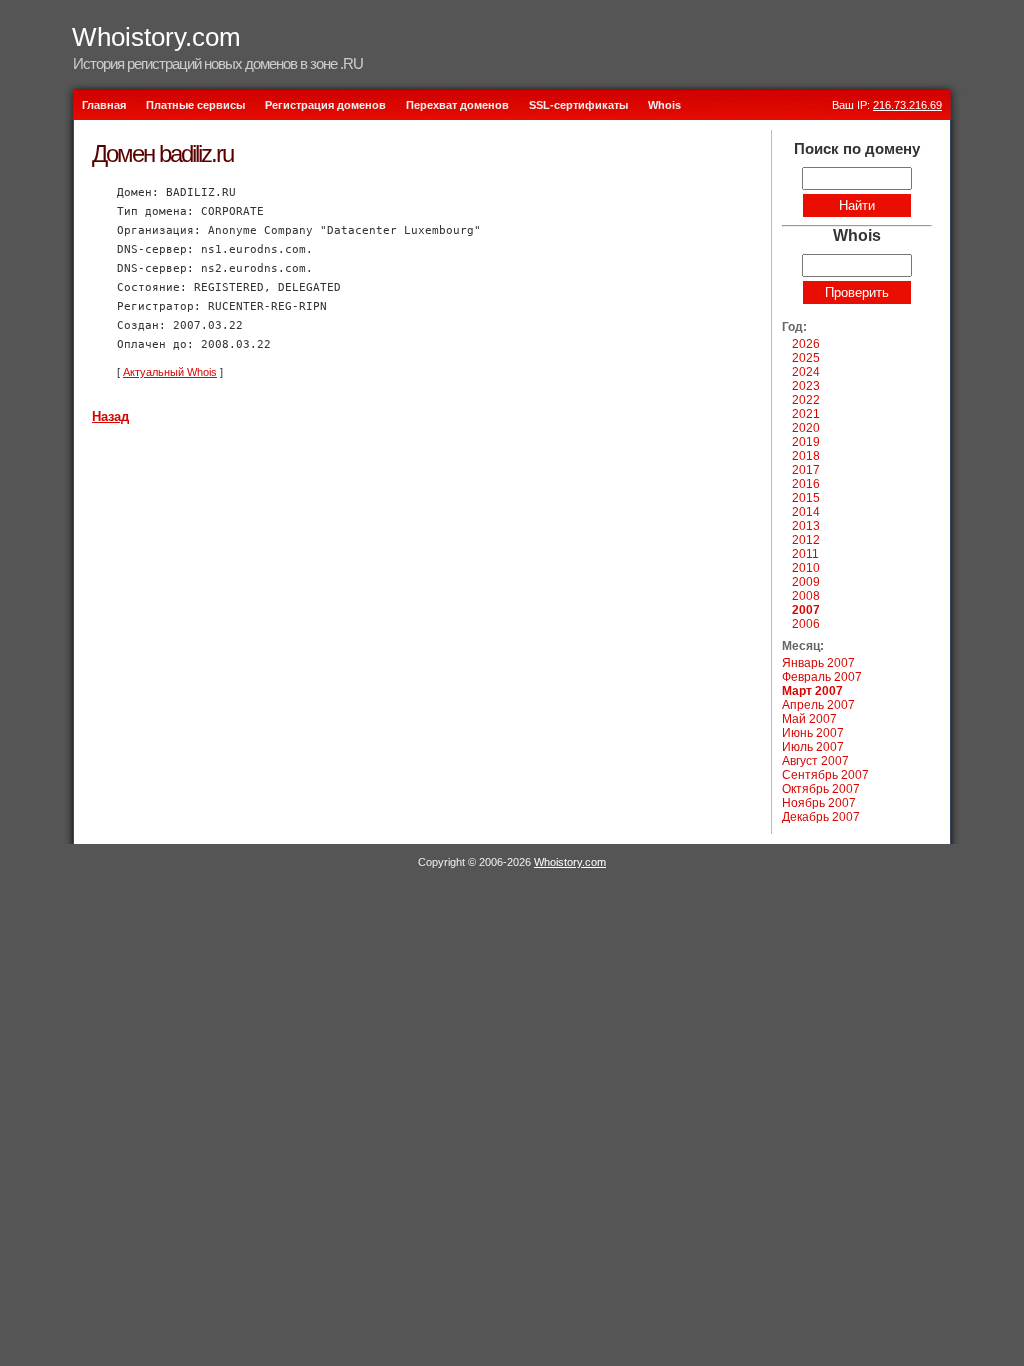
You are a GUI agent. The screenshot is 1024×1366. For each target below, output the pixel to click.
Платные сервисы (195, 105)
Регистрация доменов (325, 105)
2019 (806, 442)
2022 (806, 400)
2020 (806, 428)
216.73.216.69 (907, 105)
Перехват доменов (457, 105)
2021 (806, 414)
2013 (806, 526)
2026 (806, 344)
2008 (806, 596)
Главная (104, 105)
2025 (806, 358)
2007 (806, 610)
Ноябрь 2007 (819, 803)
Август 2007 (815, 761)
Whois (664, 105)
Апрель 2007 (818, 705)
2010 (806, 568)
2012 (806, 540)
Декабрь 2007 (821, 817)
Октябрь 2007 (821, 789)
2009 (806, 582)
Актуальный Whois (170, 372)
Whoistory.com (156, 37)
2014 (806, 512)
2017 (806, 470)
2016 (806, 484)
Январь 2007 (818, 663)
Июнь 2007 (813, 733)
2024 (806, 372)
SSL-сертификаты (578, 105)
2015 (806, 498)
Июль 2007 (813, 747)
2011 (805, 554)
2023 (806, 386)
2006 (806, 624)
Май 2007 (809, 719)
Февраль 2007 (822, 677)
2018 (806, 456)
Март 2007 (812, 691)
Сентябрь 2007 (825, 775)
